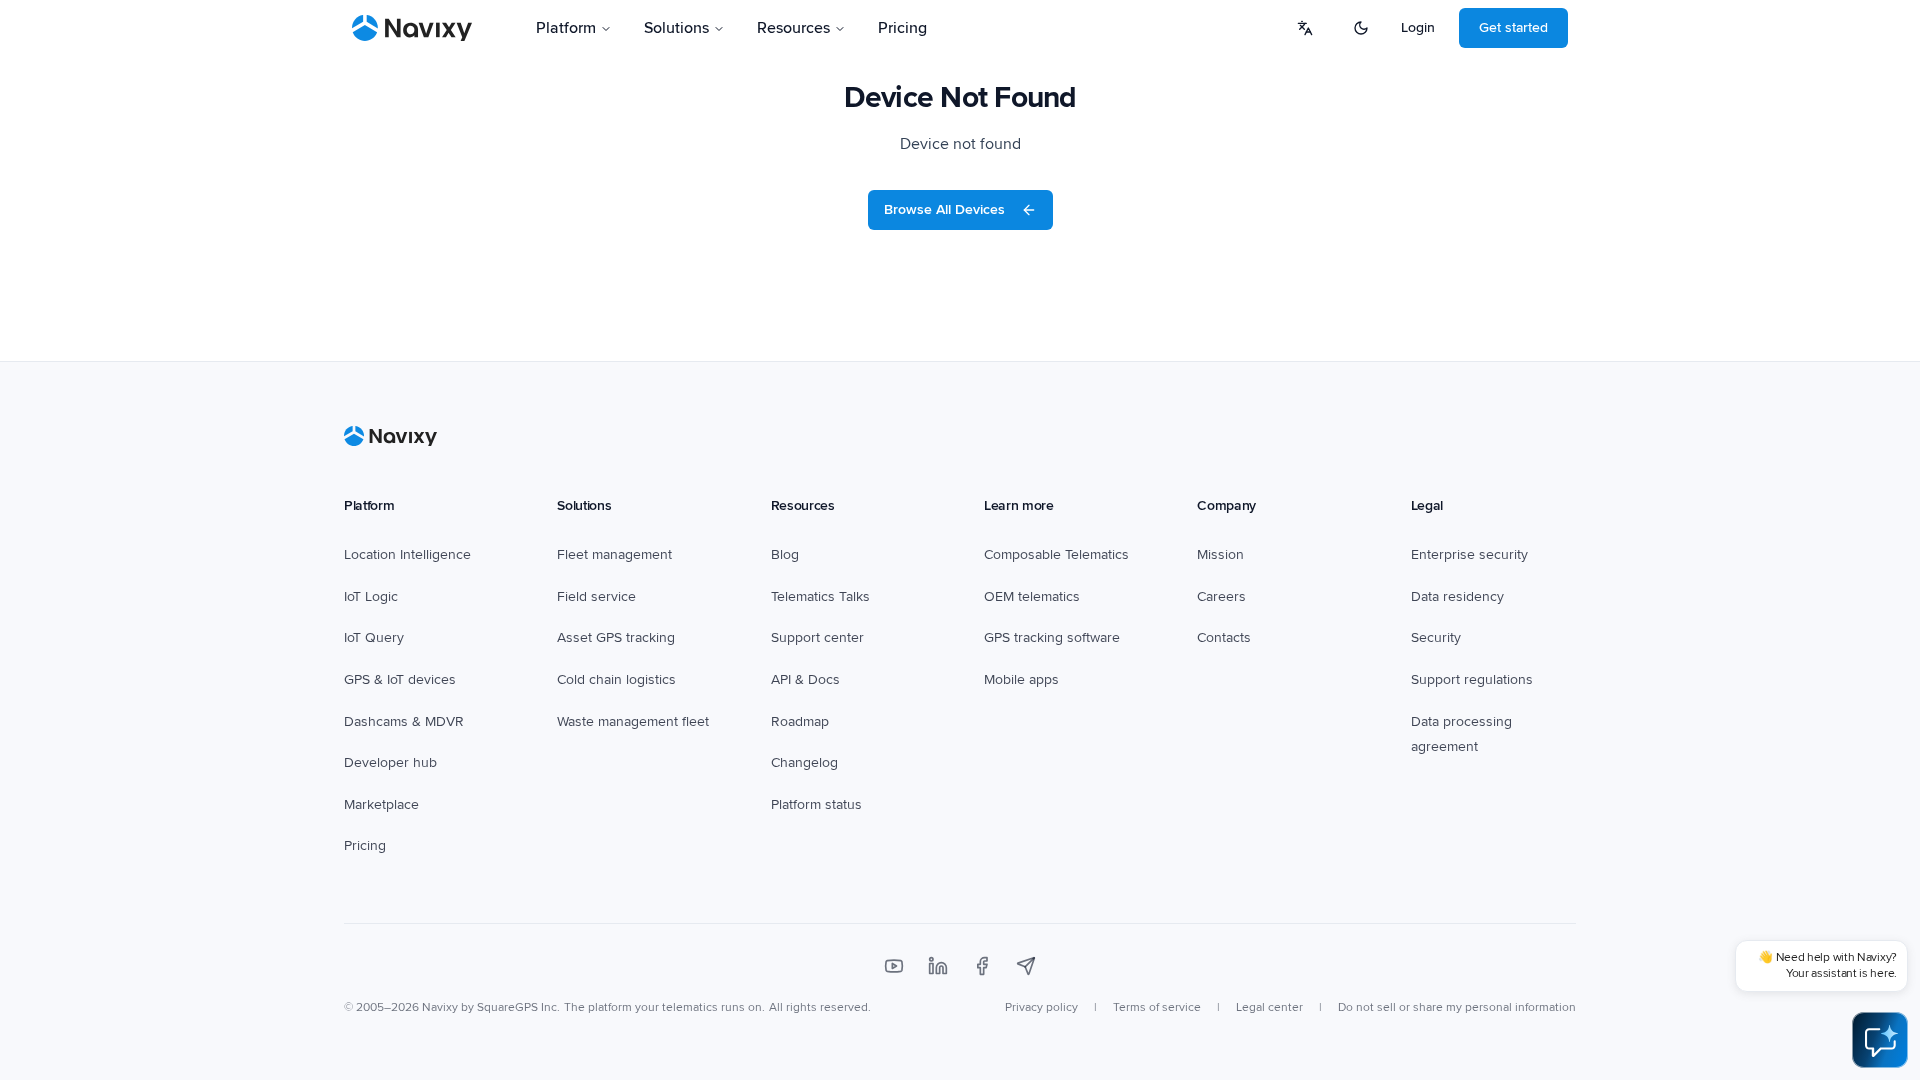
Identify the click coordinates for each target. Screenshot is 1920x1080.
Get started (1513, 27)
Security (1436, 637)
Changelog (804, 762)
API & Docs (805, 679)
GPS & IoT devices (400, 679)
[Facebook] (982, 966)
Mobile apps (1021, 679)
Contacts (1224, 637)
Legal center (1269, 1007)
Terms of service (1157, 1007)
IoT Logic (371, 596)
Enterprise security (1469, 554)
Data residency (1457, 596)
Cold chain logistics (616, 679)
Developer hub (390, 762)
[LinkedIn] (938, 966)
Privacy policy (1041, 1007)
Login (1418, 27)
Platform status (816, 804)
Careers (1221, 596)
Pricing (902, 28)
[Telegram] (1026, 966)
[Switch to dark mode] (1361, 28)
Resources (793, 28)
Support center (817, 637)
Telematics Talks (820, 596)
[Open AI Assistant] (1880, 1040)
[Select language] (1305, 28)
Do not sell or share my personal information (1457, 1007)
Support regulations (1472, 679)
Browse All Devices (944, 209)
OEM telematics (1032, 596)
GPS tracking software (1052, 637)
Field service (596, 596)
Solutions (676, 28)
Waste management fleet (633, 721)
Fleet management (614, 554)
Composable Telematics (1056, 554)
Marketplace (381, 804)
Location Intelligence (407, 554)
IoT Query (374, 637)
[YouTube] (894, 966)
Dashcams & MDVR (404, 721)
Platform (566, 28)
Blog (785, 554)
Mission (1220, 554)
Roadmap (800, 721)
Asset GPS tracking (616, 637)
